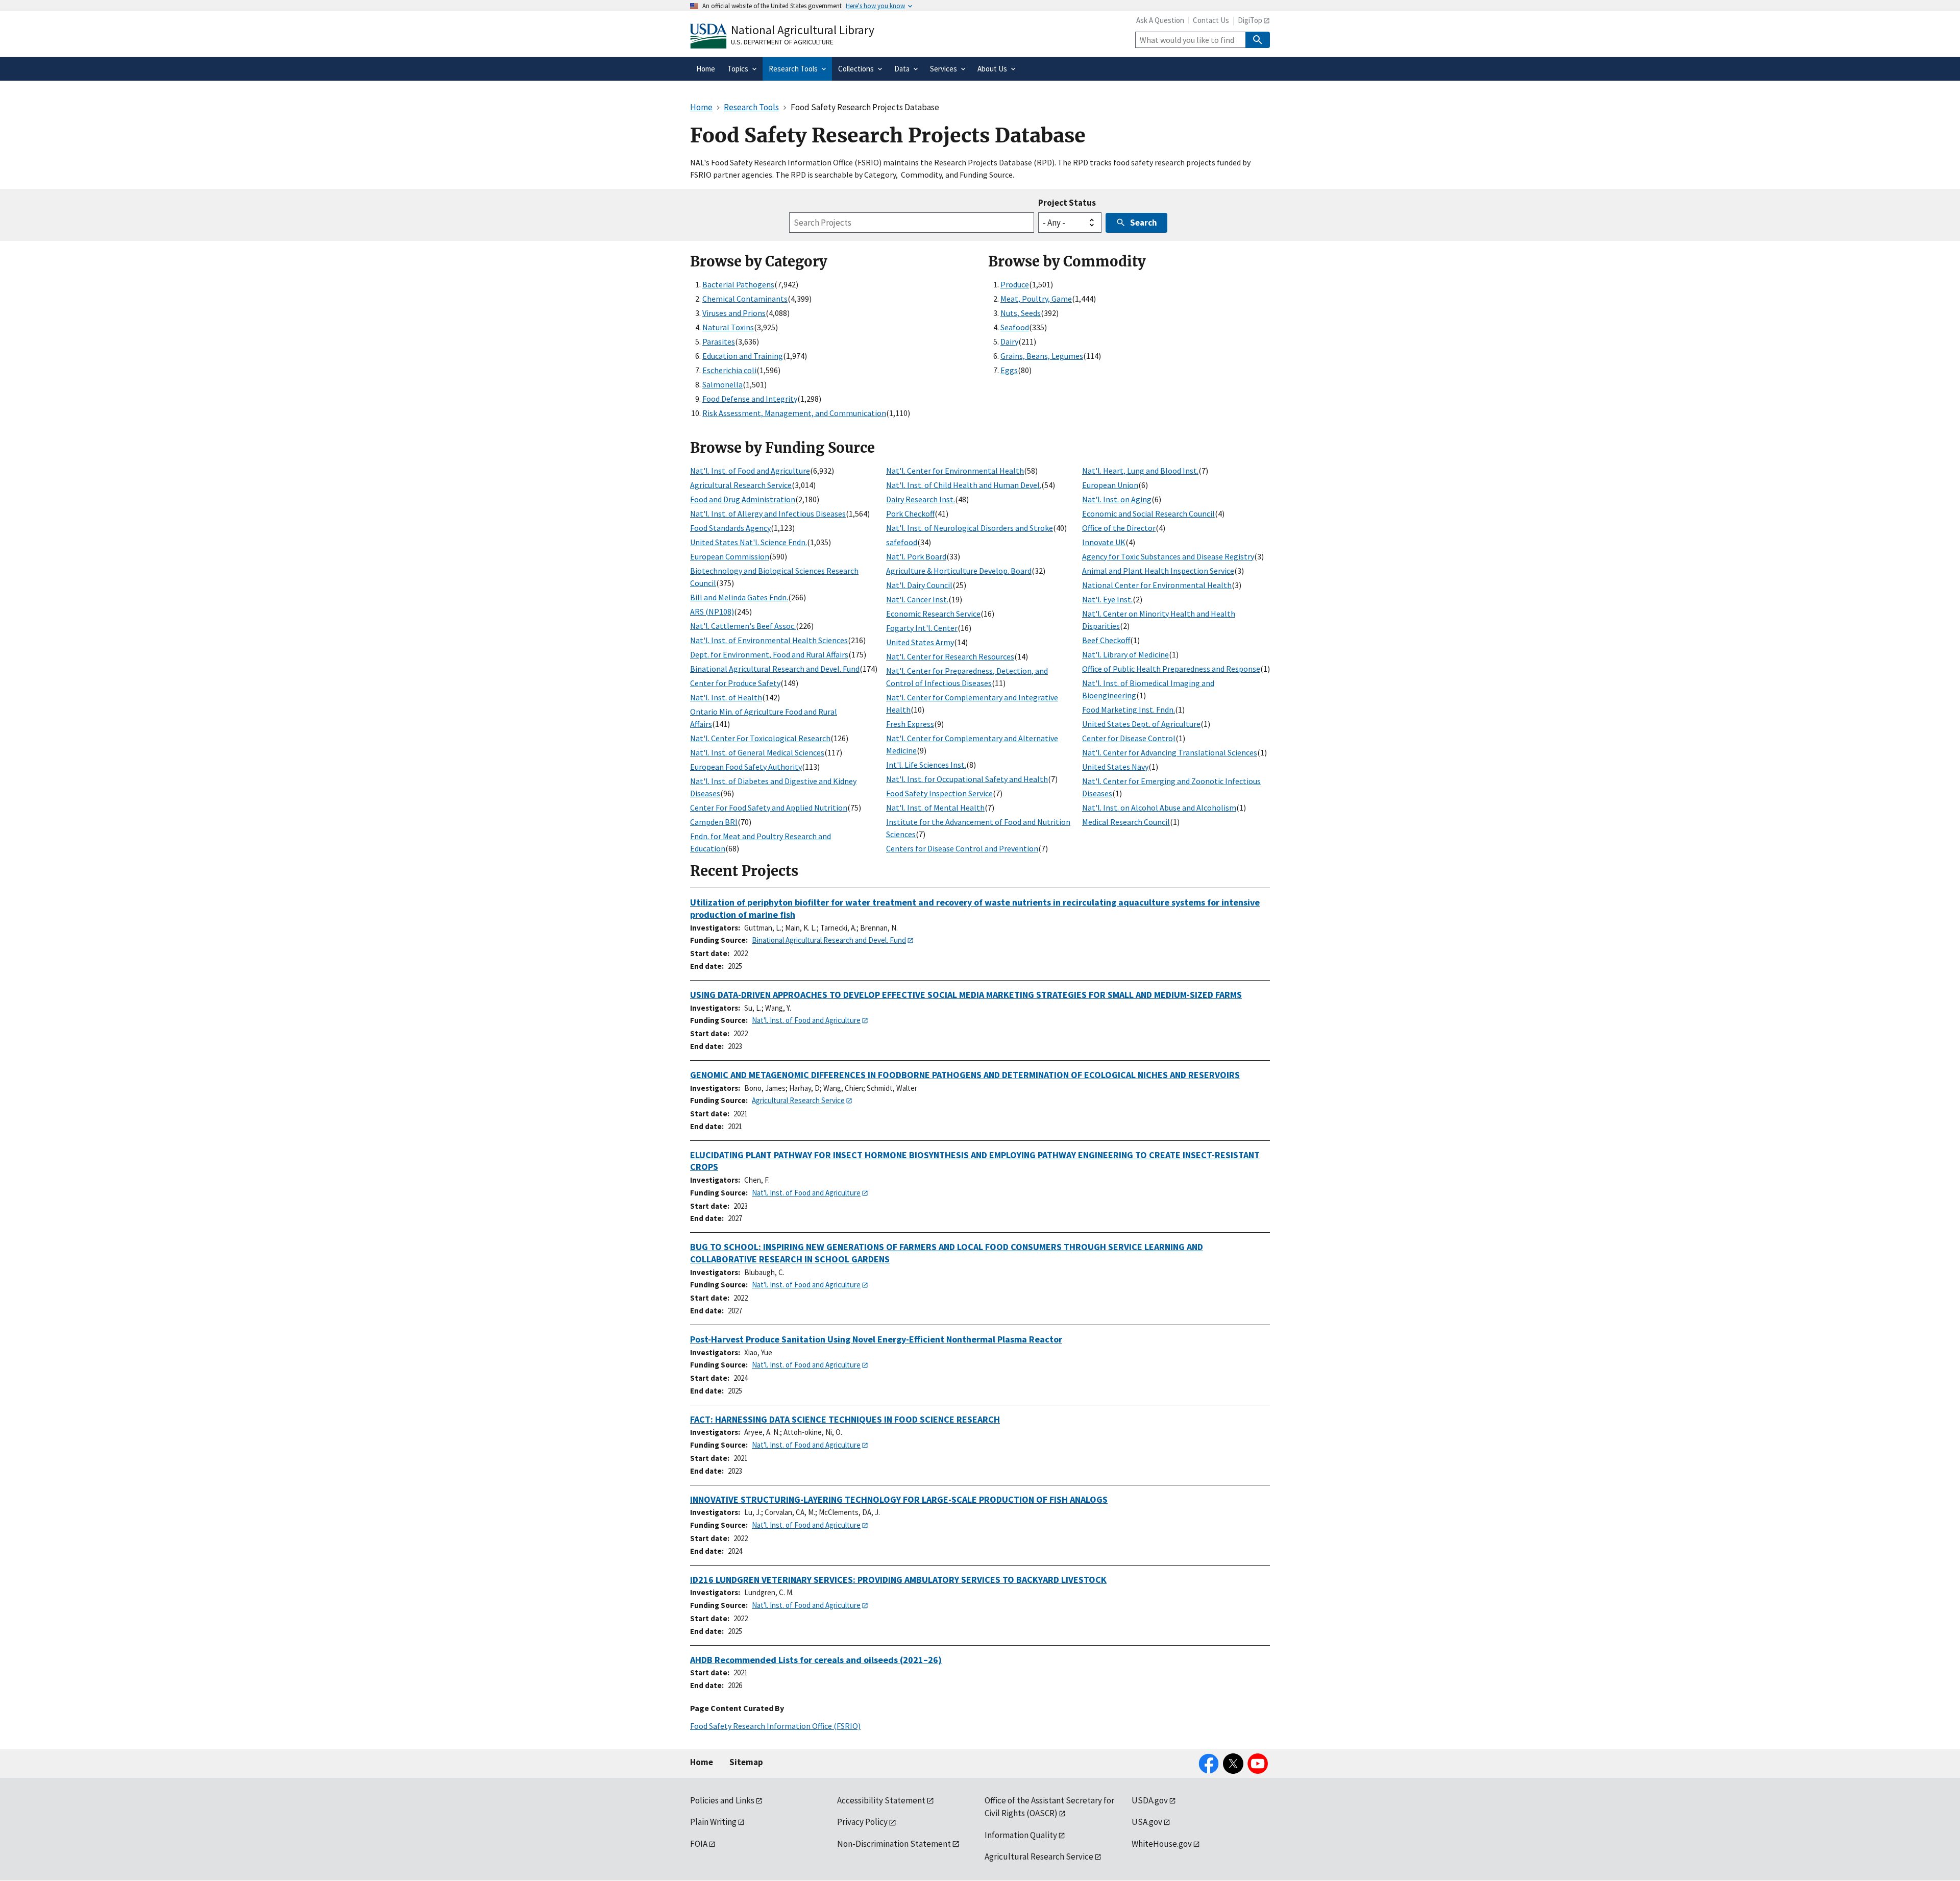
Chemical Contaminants (745, 299)
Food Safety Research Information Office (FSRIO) (775, 1726)
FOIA (699, 1844)
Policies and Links (722, 1800)
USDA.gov (1150, 1800)
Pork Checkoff (910, 514)
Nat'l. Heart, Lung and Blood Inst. (1140, 471)
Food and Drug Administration (743, 499)
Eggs (1009, 370)
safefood (902, 542)
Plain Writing (713, 1822)
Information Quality (1021, 1835)
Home (702, 1762)
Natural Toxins (728, 327)
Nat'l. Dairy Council (919, 585)
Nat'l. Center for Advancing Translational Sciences (1170, 752)
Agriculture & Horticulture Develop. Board (959, 571)
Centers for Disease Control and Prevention (962, 848)
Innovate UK (1104, 542)
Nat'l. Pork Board (916, 556)
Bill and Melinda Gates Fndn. (739, 597)
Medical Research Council (1126, 822)
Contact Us (1211, 20)
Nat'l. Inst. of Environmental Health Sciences (769, 640)
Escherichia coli (729, 370)
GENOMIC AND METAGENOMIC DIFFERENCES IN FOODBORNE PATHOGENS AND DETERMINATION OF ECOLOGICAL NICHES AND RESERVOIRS (965, 1075)
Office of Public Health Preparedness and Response (1171, 669)
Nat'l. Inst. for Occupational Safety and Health (967, 779)
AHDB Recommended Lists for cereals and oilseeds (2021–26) (816, 1660)
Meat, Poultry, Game (1036, 299)
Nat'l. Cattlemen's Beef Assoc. (743, 626)
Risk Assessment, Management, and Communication (794, 413)
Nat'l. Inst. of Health (726, 697)
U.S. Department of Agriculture (782, 42)
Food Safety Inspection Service (939, 793)
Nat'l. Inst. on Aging (1117, 499)
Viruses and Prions (734, 313)
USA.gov (1147, 1822)
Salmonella (722, 384)
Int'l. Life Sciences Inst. (926, 765)
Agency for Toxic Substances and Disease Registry (1168, 556)
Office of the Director (1119, 528)
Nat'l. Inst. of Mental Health (935, 808)
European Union (1110, 485)
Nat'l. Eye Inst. (1107, 599)
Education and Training (743, 356)
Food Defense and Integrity (750, 399)
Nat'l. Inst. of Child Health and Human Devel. (964, 485)
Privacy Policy (862, 1822)
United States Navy (1115, 767)
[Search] (1258, 40)
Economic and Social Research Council (1148, 514)
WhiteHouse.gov (1162, 1844)
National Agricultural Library (803, 30)
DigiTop (1250, 20)
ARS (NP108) (712, 612)
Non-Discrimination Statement (894, 1844)
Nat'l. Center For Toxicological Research (760, 738)
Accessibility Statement (881, 1800)
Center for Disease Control (1129, 738)
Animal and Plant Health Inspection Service (1158, 571)
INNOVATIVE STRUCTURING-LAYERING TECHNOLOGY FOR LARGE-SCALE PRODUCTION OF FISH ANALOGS (899, 1499)
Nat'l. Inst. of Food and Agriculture (750, 471)
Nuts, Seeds (1021, 313)
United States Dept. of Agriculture (1141, 724)
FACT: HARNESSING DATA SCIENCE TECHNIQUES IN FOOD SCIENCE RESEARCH (845, 1419)
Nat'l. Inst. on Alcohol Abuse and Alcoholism (1159, 808)
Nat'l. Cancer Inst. (917, 599)
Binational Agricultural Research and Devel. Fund (775, 669)
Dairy (1009, 341)
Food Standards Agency (730, 528)
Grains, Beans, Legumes (1042, 356)
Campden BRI (714, 822)
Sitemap (746, 1762)
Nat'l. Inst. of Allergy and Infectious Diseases (768, 514)
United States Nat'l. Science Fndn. (749, 542)
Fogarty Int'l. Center (922, 628)
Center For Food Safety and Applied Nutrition (769, 808)
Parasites (719, 341)
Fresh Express (910, 724)
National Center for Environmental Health (1157, 585)
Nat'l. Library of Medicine (1125, 654)
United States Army (920, 642)
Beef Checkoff (1106, 640)
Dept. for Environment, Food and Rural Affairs (769, 654)
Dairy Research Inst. (921, 499)
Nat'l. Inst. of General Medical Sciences (757, 752)
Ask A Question (1160, 20)
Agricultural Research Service (741, 485)
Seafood (1015, 327)
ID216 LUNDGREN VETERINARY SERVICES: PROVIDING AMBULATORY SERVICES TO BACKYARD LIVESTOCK (898, 1580)
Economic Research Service (933, 614)
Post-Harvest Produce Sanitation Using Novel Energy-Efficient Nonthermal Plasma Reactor (876, 1339)
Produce (1015, 284)
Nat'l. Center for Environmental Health (955, 471)
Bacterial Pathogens (738, 284)
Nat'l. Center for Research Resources (950, 656)
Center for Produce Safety (735, 683)
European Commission (730, 556)
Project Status (1067, 203)
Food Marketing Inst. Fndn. (1129, 710)
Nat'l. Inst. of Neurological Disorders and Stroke (970, 528)
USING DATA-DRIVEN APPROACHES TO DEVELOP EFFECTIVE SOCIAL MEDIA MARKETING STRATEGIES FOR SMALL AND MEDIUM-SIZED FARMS (966, 995)
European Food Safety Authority (746, 767)
